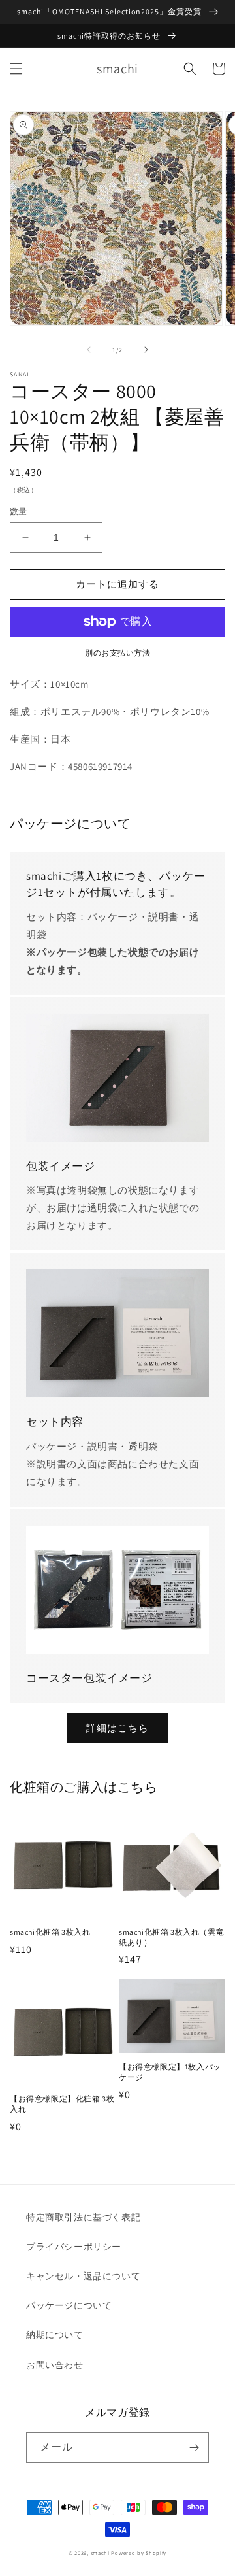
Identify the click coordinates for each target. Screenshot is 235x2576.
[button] (16, 69)
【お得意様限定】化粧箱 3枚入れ (62, 2104)
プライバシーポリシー (74, 2247)
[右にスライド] (146, 350)
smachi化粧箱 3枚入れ (50, 1932)
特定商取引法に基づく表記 (83, 2217)
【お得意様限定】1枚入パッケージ (170, 2072)
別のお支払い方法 (117, 653)
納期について (55, 2335)
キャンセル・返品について (83, 2276)
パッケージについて (69, 2305)
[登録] (194, 2448)
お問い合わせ (55, 2365)
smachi (100, 2553)
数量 (19, 511)
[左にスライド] (89, 350)
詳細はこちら (117, 1728)
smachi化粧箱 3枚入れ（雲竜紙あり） (171, 1937)
